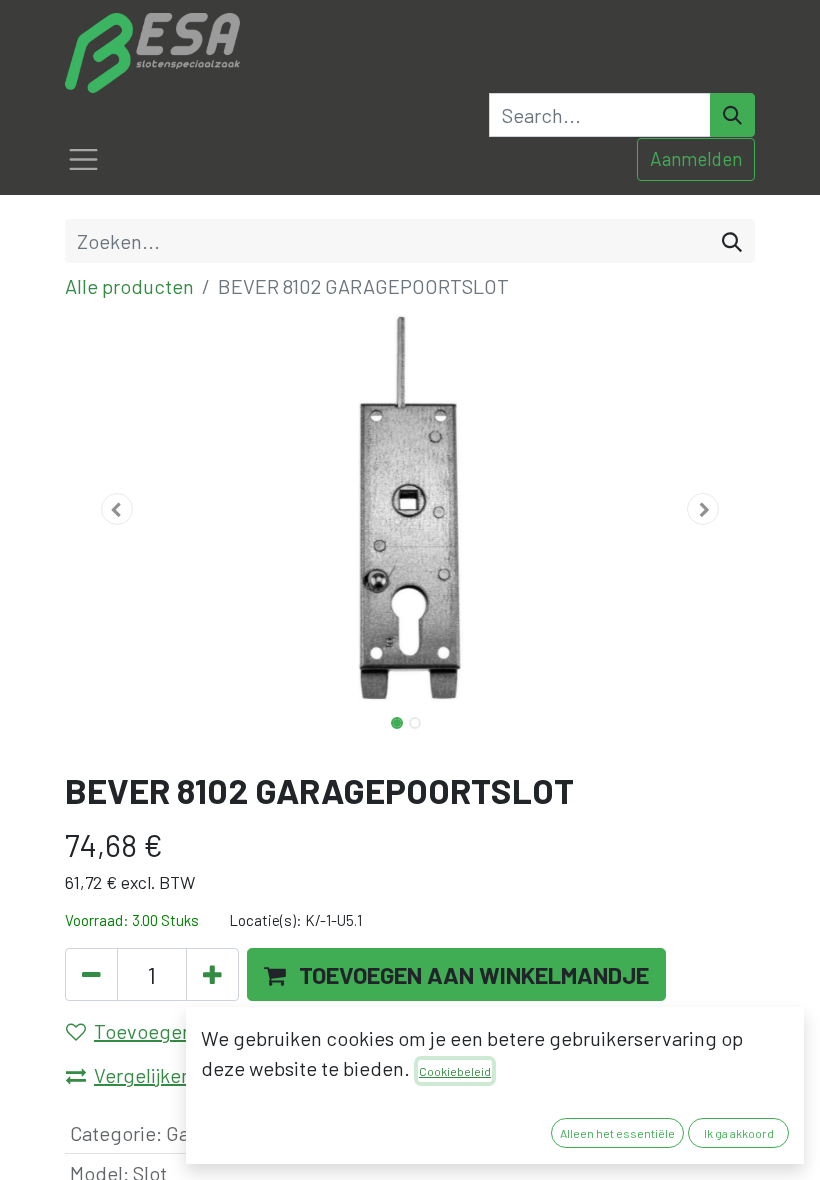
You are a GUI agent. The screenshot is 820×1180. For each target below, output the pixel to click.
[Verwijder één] (91, 974)
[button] (117, 509)
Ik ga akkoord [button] (739, 1133)
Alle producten (129, 286)
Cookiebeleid (455, 1071)
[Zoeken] (732, 241)
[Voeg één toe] (212, 974)
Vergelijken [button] (143, 1075)
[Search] (732, 115)
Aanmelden (696, 158)
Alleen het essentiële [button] (617, 1133)
